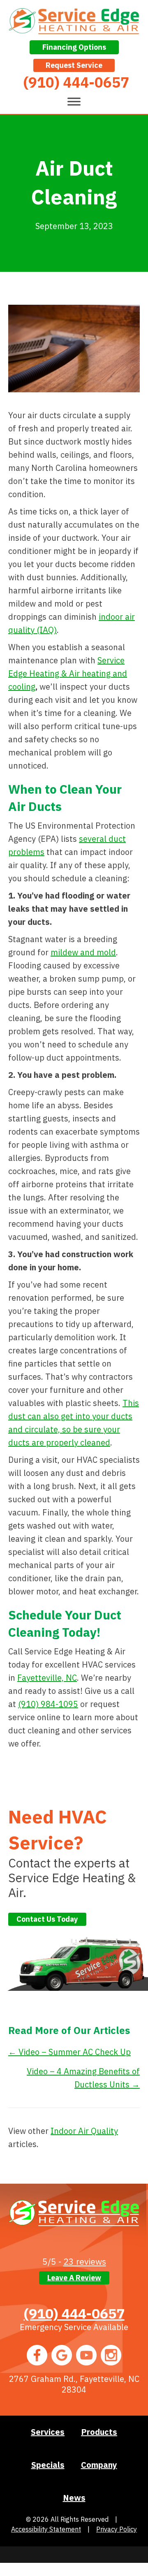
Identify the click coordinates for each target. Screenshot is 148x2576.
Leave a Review (74, 2278)
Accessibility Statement (46, 2529)
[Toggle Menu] (74, 101)
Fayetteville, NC (47, 1678)
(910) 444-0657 (74, 2313)
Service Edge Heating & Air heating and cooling (68, 673)
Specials (48, 2465)
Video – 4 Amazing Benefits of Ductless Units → (83, 2078)
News (74, 2498)
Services (48, 2432)
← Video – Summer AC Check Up (69, 2052)
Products (99, 2432)
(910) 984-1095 (48, 1704)
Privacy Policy (117, 2529)
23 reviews (85, 2261)
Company (99, 2465)
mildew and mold (83, 952)
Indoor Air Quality (84, 2131)
